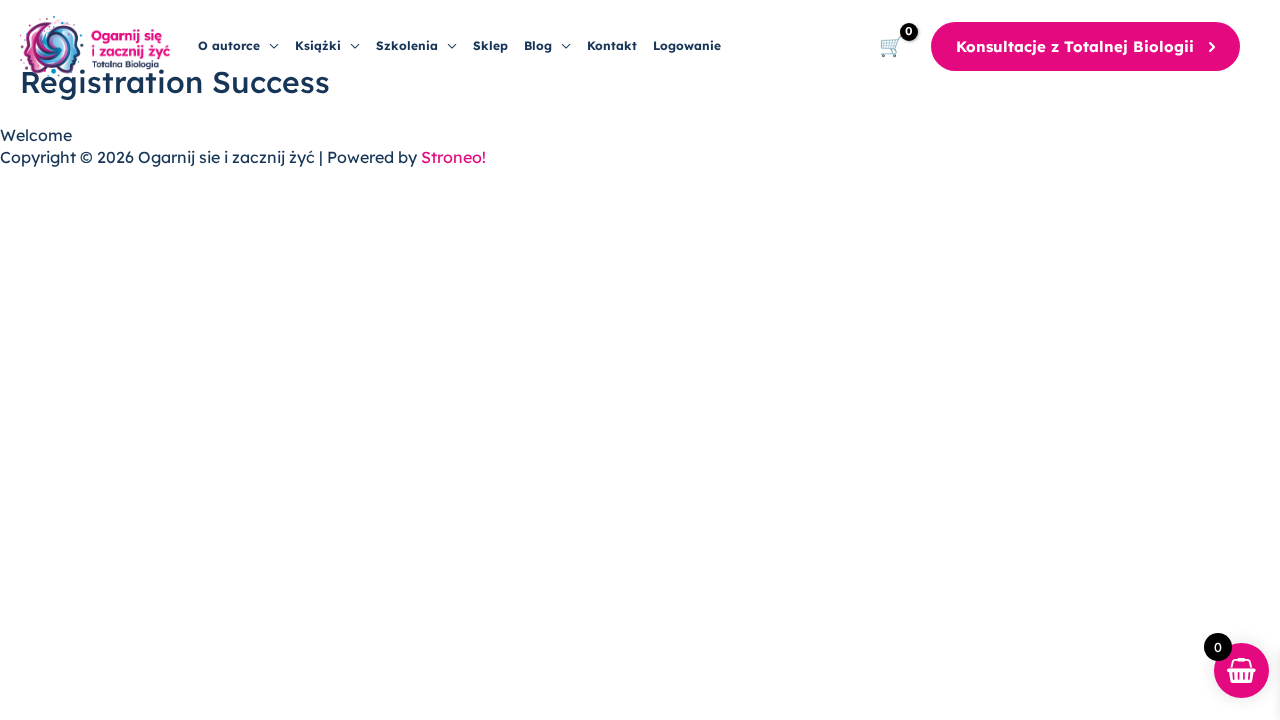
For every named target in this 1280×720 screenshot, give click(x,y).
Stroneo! (453, 157)
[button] (269, 46)
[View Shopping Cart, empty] (891, 47)
